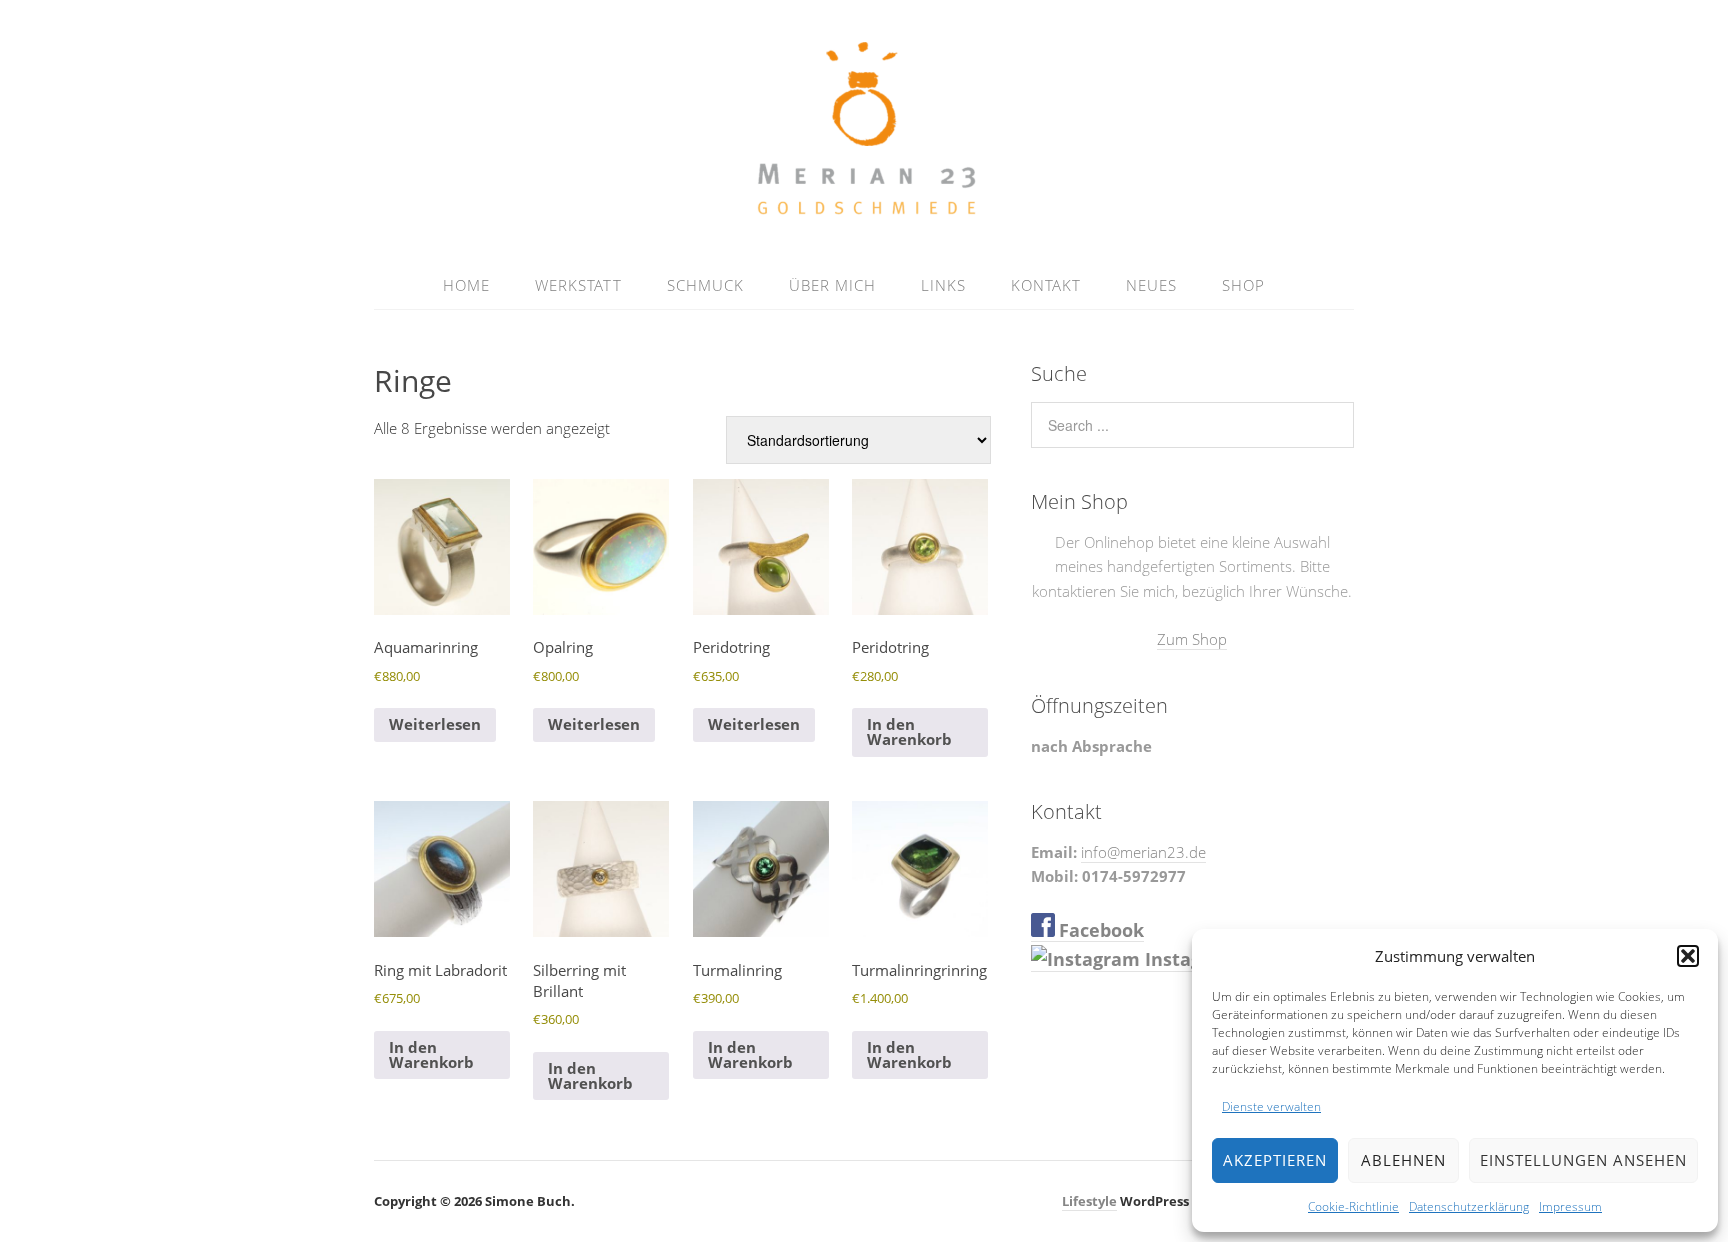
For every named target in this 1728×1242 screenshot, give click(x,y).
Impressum (1570, 1206)
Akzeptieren (1275, 1160)
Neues (1151, 285)
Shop (1243, 285)
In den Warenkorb (909, 731)
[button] (1688, 956)
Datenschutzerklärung (1469, 1206)
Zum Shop (1192, 639)
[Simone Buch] (864, 213)
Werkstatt (578, 285)
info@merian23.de (1143, 852)
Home (466, 285)
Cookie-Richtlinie (1353, 1206)
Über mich (832, 285)
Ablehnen (1403, 1160)
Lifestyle (1089, 1201)
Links (943, 285)
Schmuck (705, 285)
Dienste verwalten (1271, 1106)
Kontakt (1046, 285)
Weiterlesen (435, 724)
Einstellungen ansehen (1583, 1160)
